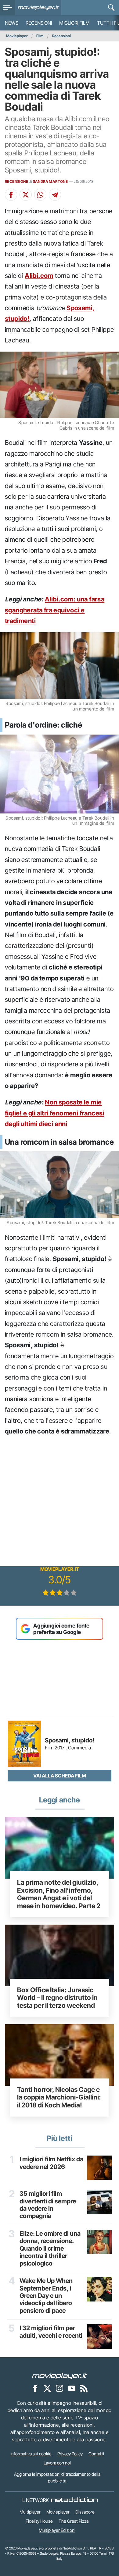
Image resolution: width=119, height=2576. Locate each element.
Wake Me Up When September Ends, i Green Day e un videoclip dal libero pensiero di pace (46, 2296)
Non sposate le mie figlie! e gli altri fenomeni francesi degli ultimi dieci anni (55, 1113)
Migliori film (74, 23)
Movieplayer (17, 36)
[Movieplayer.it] (38, 8)
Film (40, 36)
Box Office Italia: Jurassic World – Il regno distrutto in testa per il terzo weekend (57, 1998)
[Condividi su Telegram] (55, 195)
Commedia (79, 1748)
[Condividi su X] (26, 195)
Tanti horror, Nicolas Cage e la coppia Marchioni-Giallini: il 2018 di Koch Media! (59, 2097)
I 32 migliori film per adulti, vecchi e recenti (51, 2332)
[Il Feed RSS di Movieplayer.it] (84, 2388)
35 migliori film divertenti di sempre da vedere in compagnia (48, 2205)
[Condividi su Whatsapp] (40, 195)
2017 (60, 1748)
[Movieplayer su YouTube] (72, 2388)
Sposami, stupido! (70, 1741)
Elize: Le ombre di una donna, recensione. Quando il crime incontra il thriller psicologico (50, 2248)
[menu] (8, 8)
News (12, 23)
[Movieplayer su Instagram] (60, 2388)
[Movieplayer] (60, 2376)
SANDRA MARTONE (50, 181)
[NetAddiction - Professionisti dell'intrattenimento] (74, 2500)
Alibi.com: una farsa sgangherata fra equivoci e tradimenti (55, 610)
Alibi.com (39, 276)
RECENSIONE (16, 181)
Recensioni (39, 23)
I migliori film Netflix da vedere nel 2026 (51, 2163)
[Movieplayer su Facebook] (35, 2388)
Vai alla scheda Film (60, 1776)
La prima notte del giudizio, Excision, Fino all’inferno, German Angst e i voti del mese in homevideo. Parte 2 (59, 1894)
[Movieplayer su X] (47, 2388)
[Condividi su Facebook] (11, 195)
